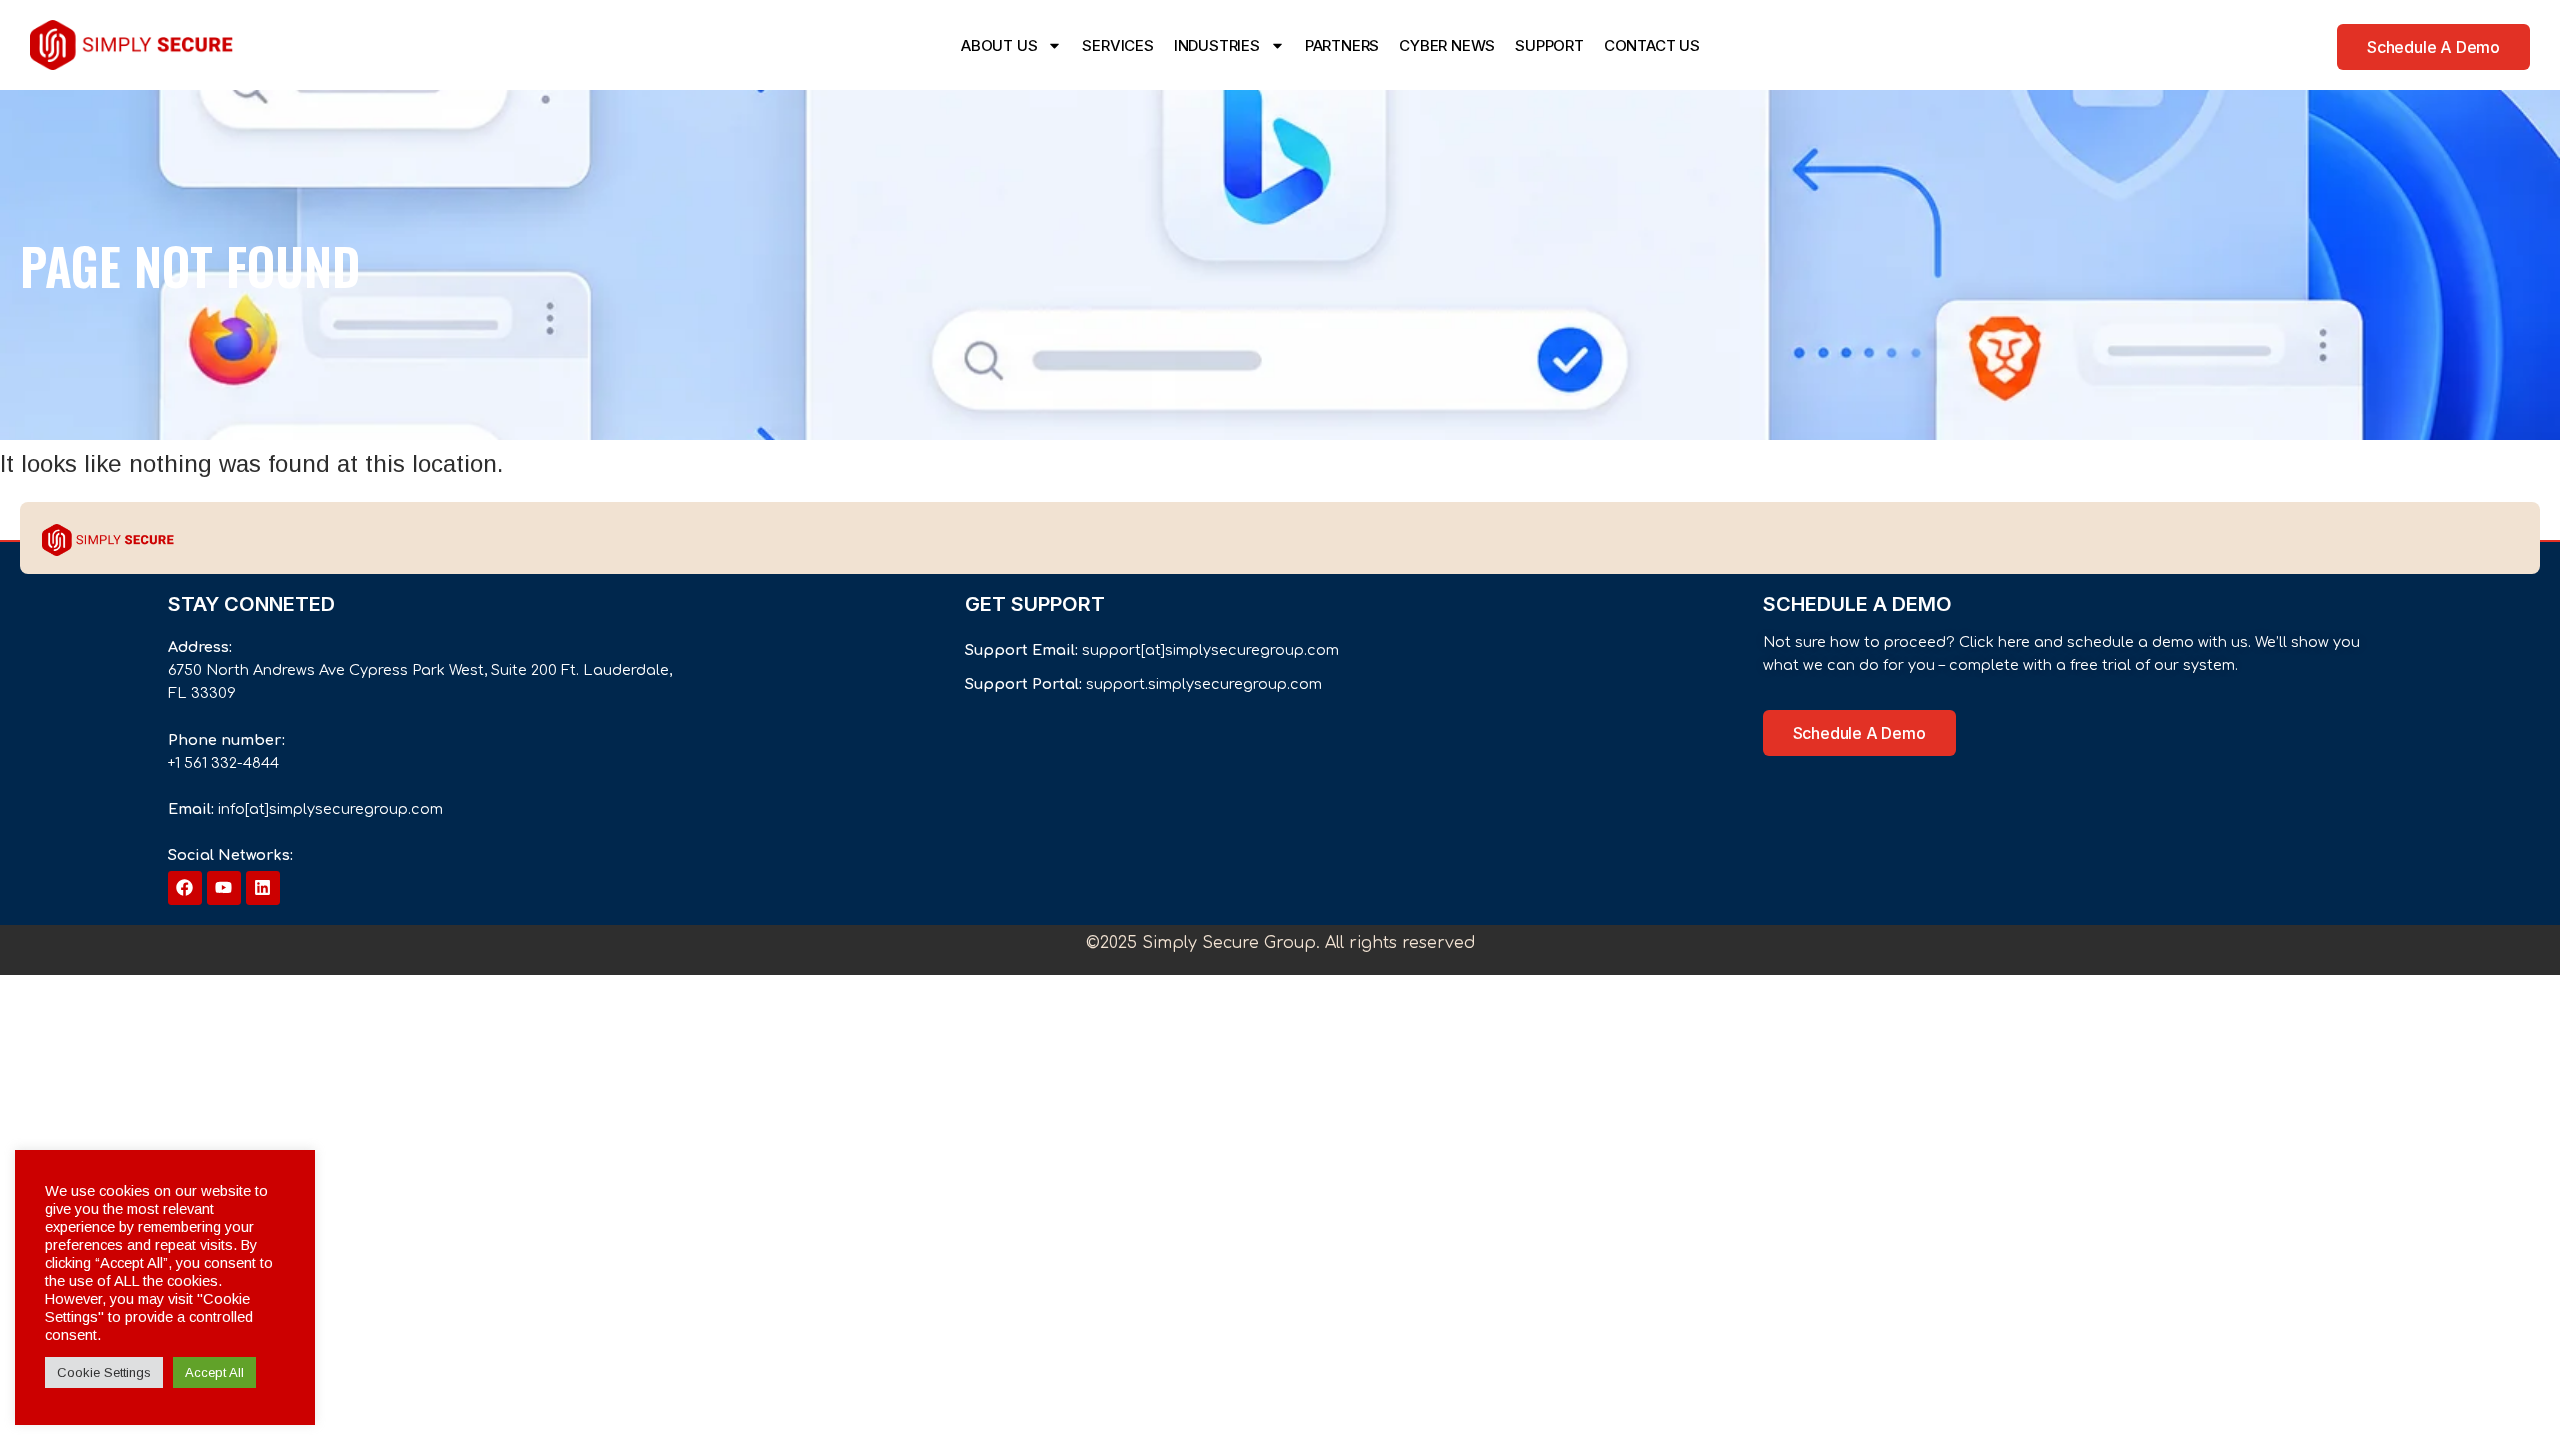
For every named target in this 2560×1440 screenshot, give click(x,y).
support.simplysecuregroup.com (1204, 684)
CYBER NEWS (1447, 45)
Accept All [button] (214, 1372)
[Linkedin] (263, 888)
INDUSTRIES (1217, 45)
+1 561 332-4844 (223, 763)
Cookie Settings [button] (104, 1372)
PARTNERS (1342, 45)
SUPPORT (1549, 45)
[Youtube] (224, 888)
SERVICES (1117, 45)
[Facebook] (185, 888)
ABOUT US (999, 45)
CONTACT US (1652, 45)
